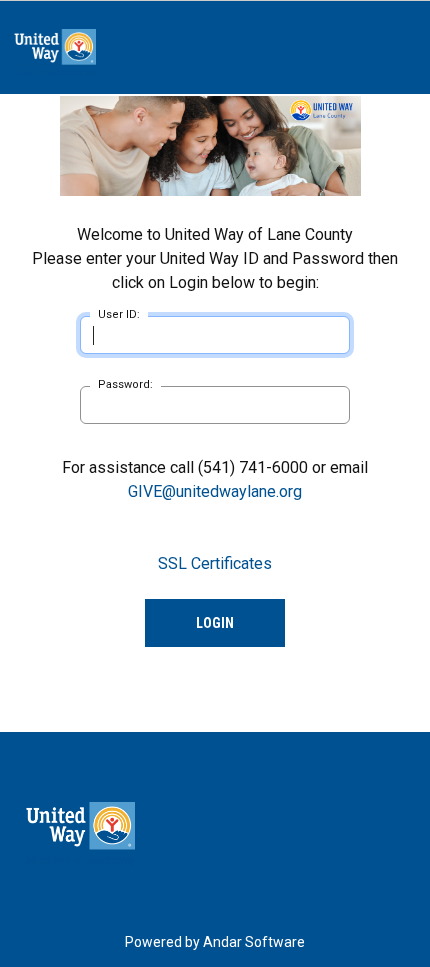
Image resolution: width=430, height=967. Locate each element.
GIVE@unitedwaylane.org (215, 491)
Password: (125, 384)
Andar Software (254, 942)
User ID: (119, 314)
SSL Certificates (215, 563)
